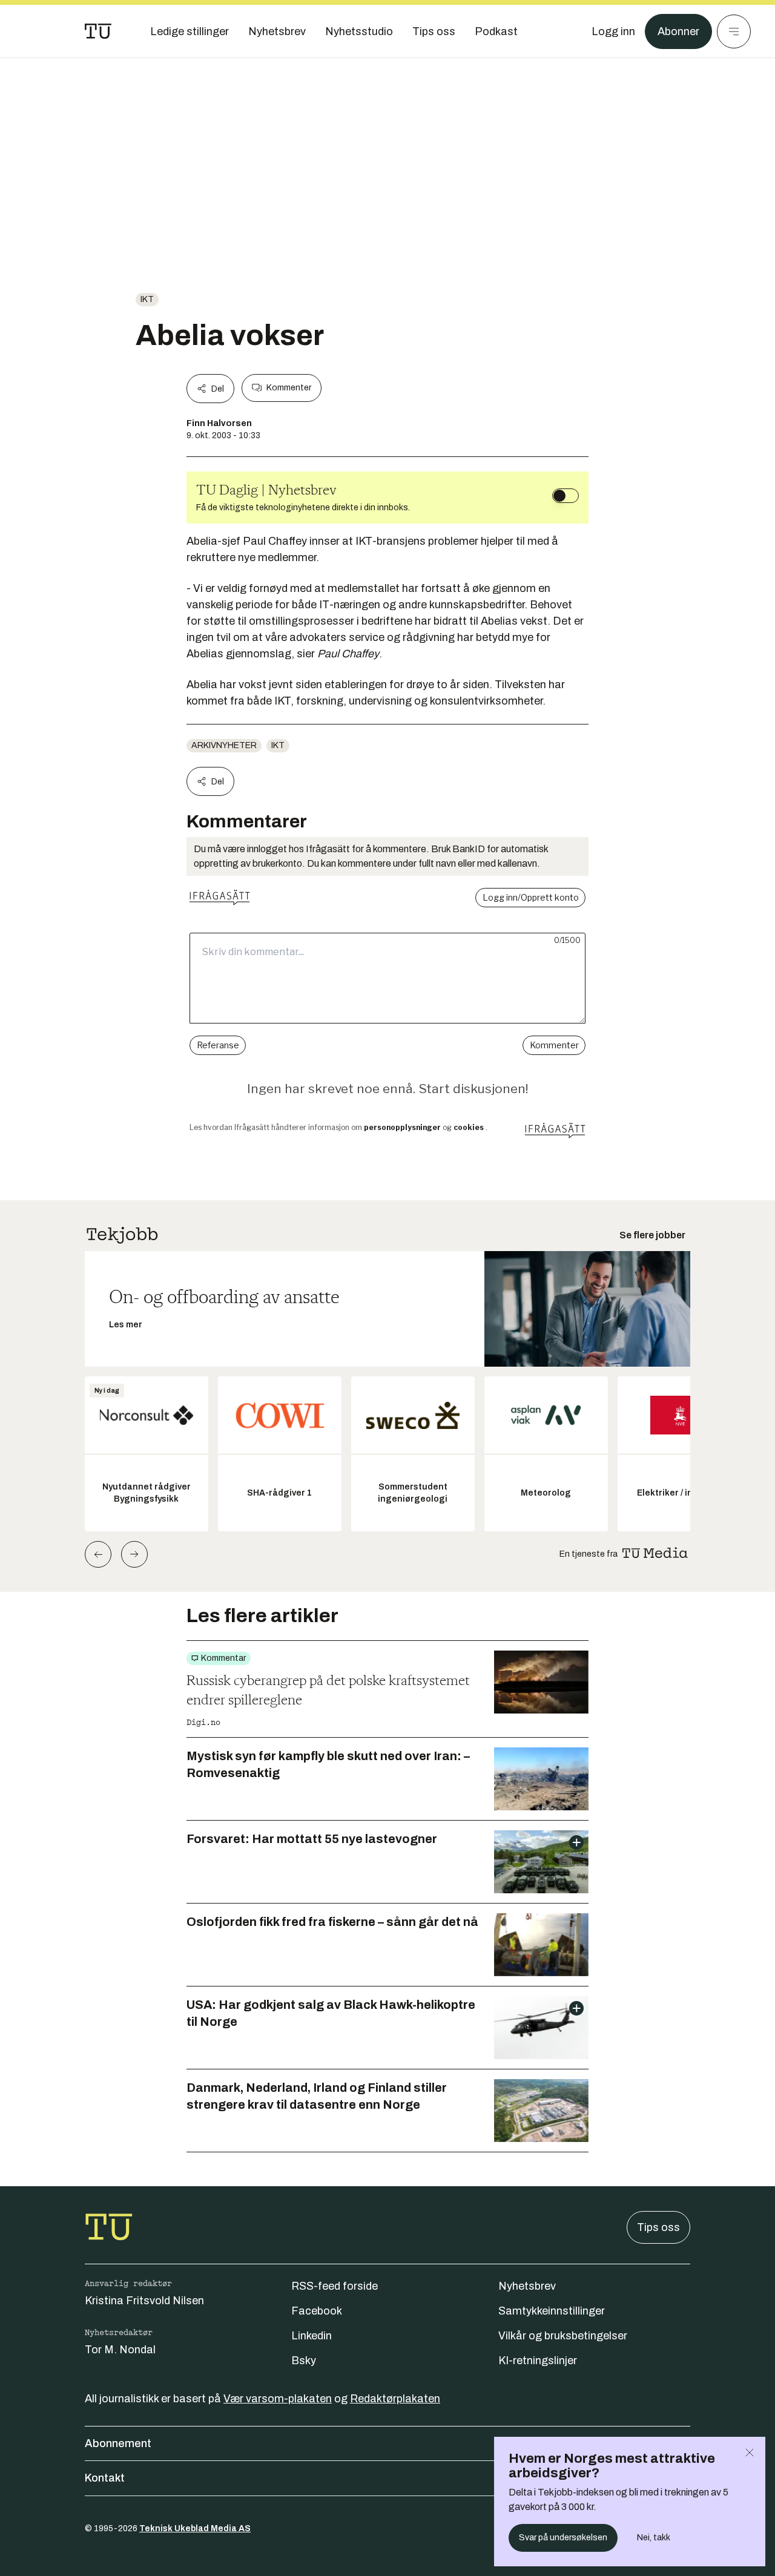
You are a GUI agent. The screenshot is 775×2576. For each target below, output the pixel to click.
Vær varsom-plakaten (278, 2399)
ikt (147, 299)
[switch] (566, 496)
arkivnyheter (224, 745)
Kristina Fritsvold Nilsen (144, 2301)
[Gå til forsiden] (98, 31)
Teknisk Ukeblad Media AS (195, 2528)
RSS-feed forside (335, 2286)
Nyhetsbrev (527, 2286)
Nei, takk (654, 2538)
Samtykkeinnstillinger (552, 2311)
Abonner (678, 31)
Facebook (317, 2311)
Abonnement (118, 2443)
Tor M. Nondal (120, 2350)
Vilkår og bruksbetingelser (563, 2336)
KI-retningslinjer (538, 2361)
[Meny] (734, 31)
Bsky (304, 2361)
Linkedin (312, 2336)
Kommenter (289, 388)
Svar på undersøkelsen (563, 2538)
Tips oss (658, 2227)
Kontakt (105, 2478)
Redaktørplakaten (395, 2399)
